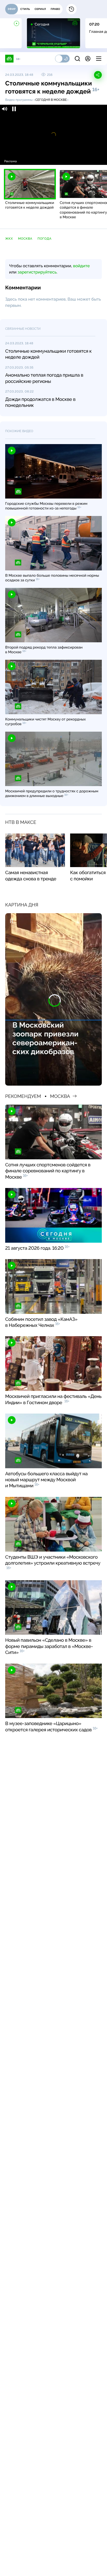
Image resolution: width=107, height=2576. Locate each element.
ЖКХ (9, 239)
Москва (25, 239)
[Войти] (88, 59)
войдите (81, 266)
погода (44, 239)
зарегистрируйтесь (37, 272)
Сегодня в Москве (51, 100)
